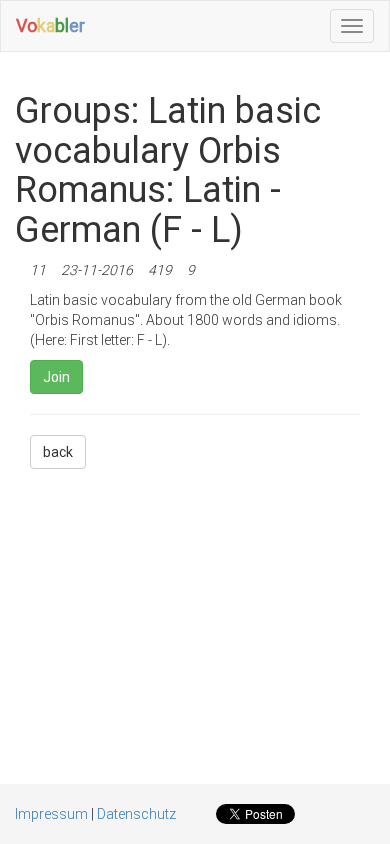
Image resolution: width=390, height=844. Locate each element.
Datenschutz (136, 814)
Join (56, 377)
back (58, 452)
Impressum (51, 814)
